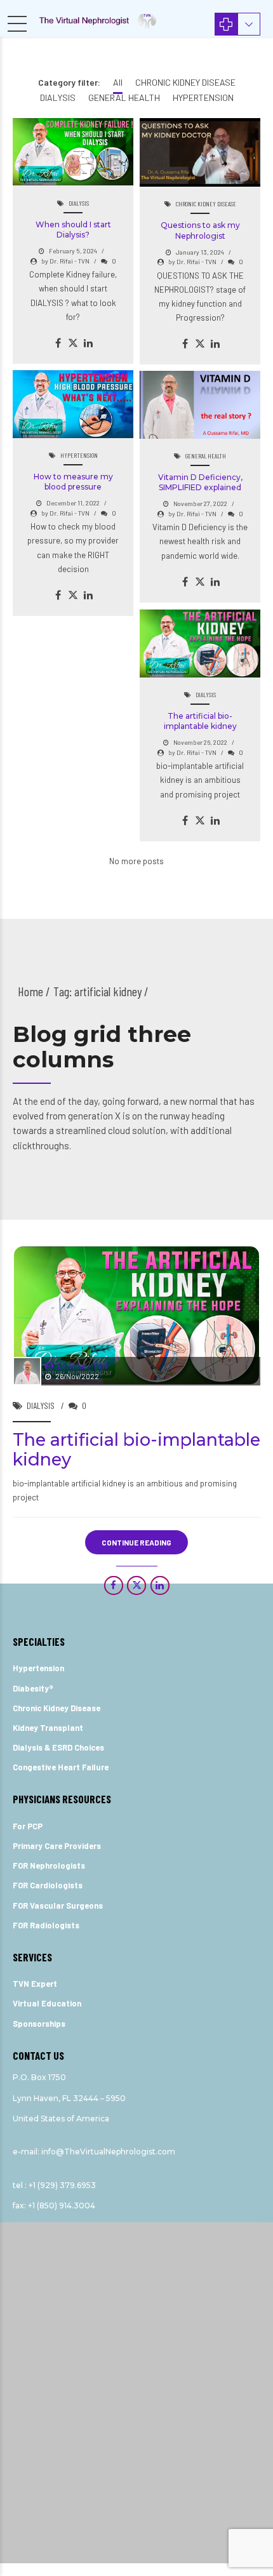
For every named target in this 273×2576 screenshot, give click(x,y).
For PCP (28, 1826)
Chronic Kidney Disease (57, 1708)
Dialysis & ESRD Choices (58, 1747)
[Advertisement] (136, 2342)
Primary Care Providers (57, 1846)
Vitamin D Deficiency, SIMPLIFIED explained (200, 482)
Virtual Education (47, 2003)
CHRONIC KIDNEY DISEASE (206, 204)
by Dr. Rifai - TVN (65, 261)
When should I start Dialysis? (73, 230)
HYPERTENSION (79, 455)
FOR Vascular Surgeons (58, 1905)
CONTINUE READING (136, 1542)
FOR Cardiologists (48, 1885)
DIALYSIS (79, 203)
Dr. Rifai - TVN (83, 1366)
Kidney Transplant (48, 1728)
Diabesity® (33, 1688)
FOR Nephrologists (49, 1865)
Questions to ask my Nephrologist (200, 230)
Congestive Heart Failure (61, 1767)
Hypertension (38, 1668)
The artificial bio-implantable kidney (200, 721)
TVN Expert (35, 1984)
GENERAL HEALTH (206, 456)
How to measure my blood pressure (73, 482)
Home (30, 991)
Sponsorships (39, 2024)
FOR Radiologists (46, 1925)
